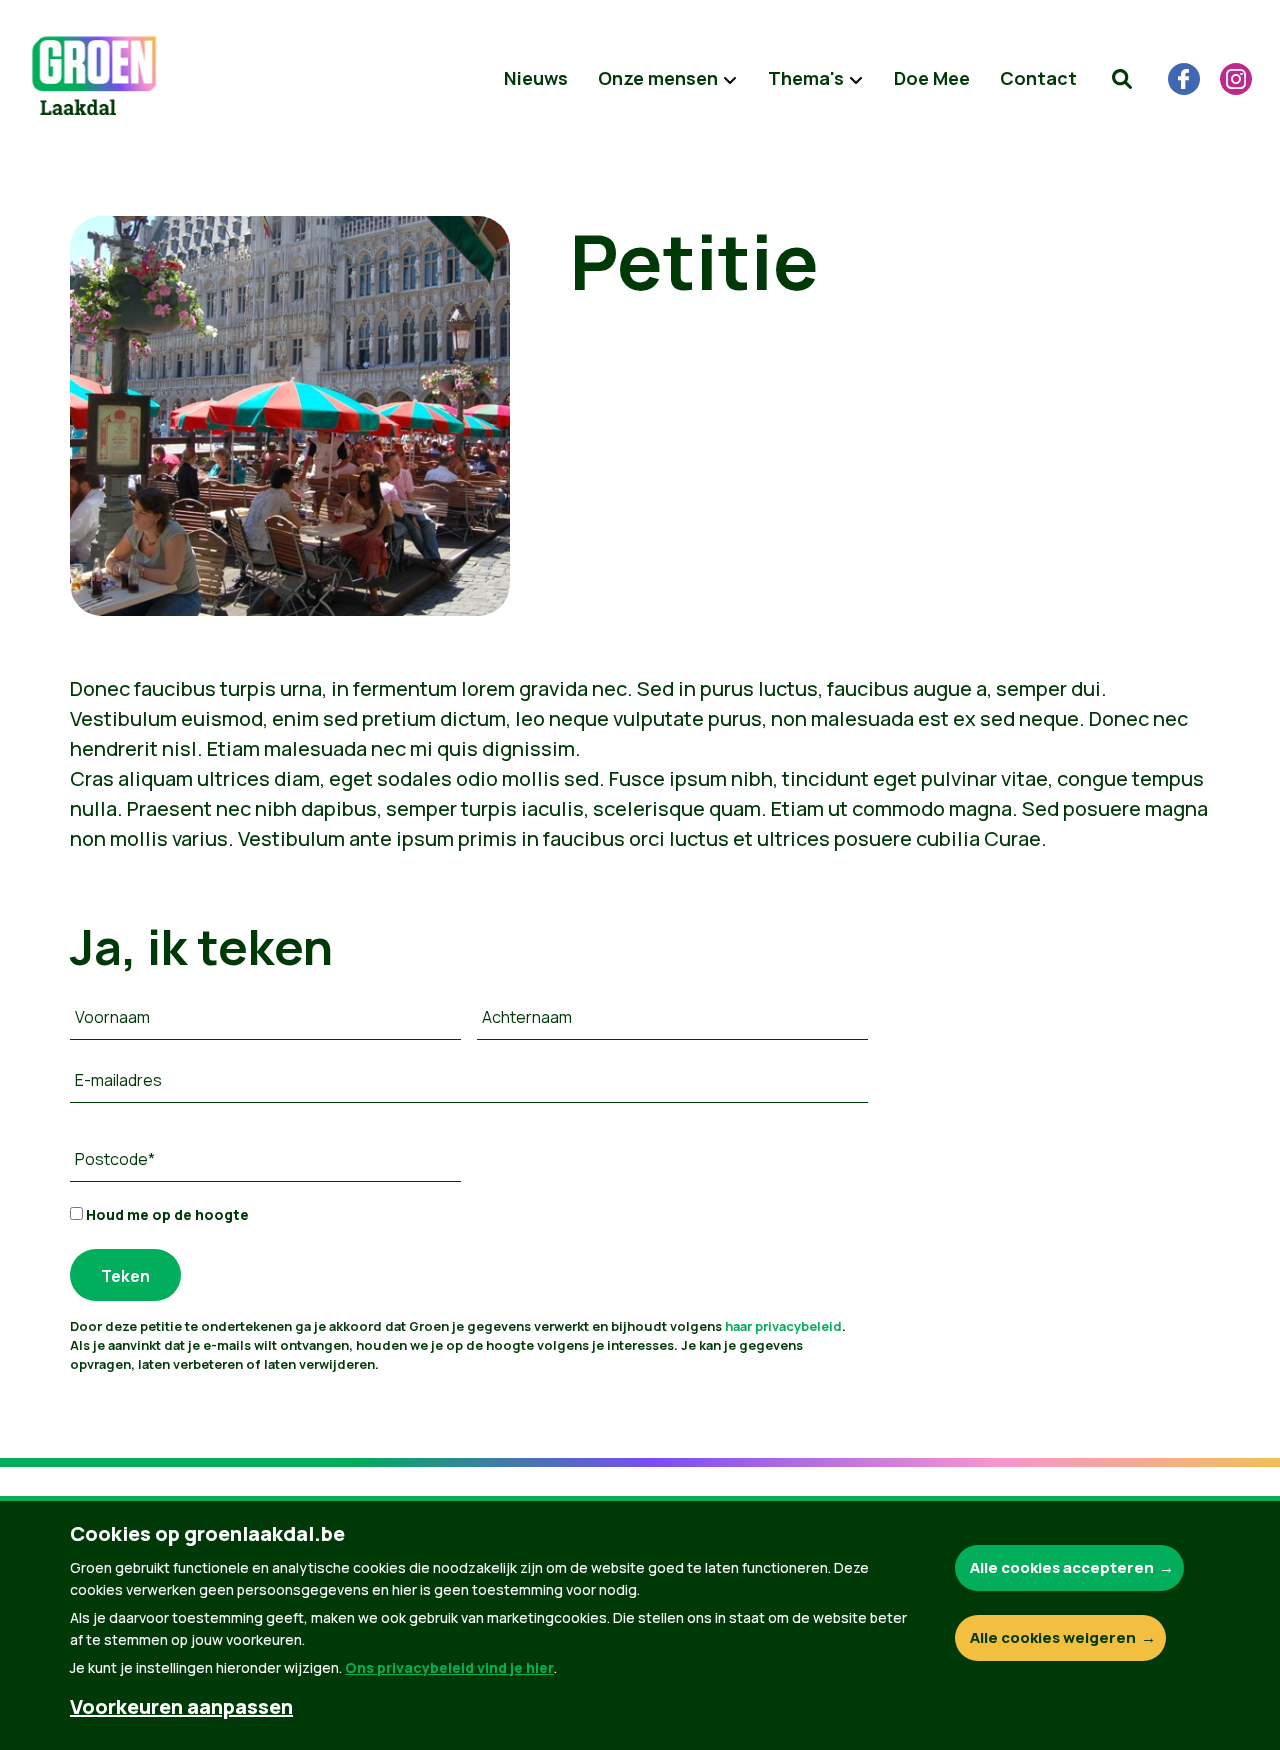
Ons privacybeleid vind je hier (449, 1667)
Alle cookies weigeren (1053, 1637)
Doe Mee (932, 78)
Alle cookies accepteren (1062, 1567)
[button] (1122, 79)
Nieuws (536, 78)
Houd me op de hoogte (166, 1214)
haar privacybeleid (783, 1326)
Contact (1038, 78)
